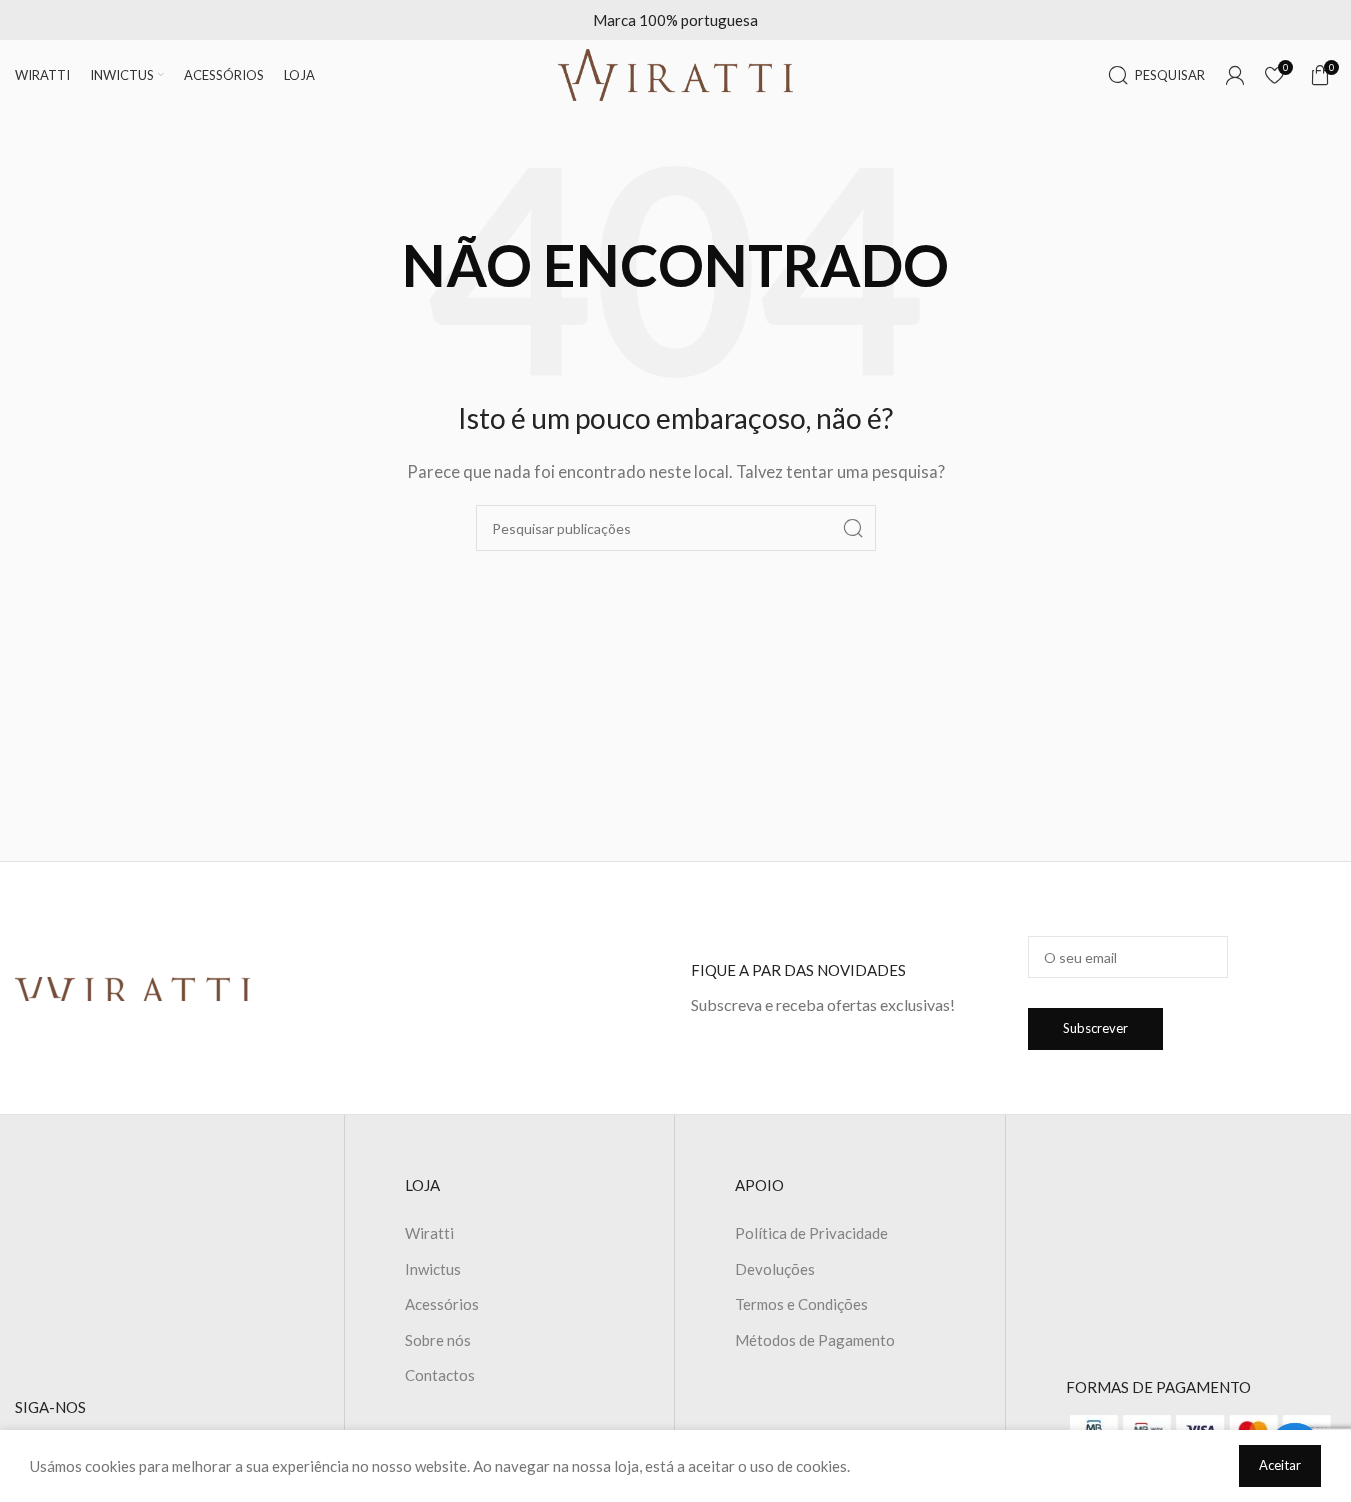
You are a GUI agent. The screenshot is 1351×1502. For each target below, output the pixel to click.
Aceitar (1280, 1465)
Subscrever (1095, 1028)
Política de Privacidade (811, 1233)
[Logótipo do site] (676, 73)
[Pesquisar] (853, 528)
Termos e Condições (801, 1304)
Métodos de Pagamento (815, 1340)
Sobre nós (438, 1340)
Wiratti (429, 1233)
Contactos (440, 1375)
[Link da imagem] (133, 987)
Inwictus (433, 1269)
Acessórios (442, 1304)
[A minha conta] (1235, 75)
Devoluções (775, 1269)
